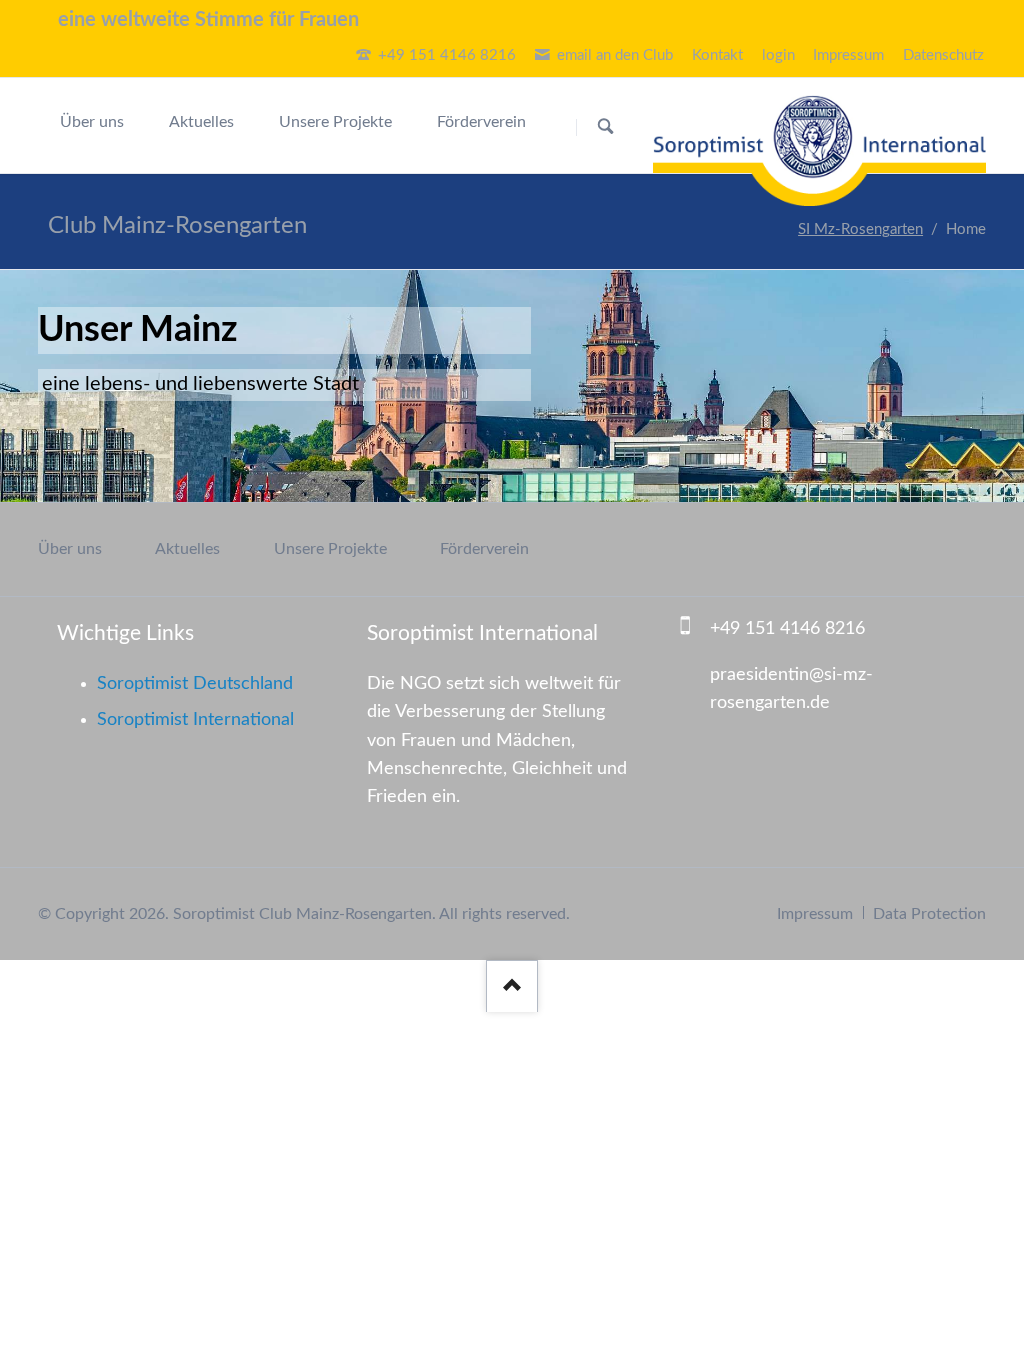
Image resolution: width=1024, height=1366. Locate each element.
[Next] (977, 387)
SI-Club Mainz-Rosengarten (548, 487)
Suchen (605, 126)
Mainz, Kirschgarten (476, 487)
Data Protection (929, 914)
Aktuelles (187, 549)
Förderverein (484, 549)
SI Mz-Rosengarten (860, 229)
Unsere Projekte (330, 549)
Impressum (815, 914)
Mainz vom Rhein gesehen (500, 487)
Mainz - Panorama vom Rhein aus (524, 487)
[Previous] (48, 387)
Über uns (70, 549)
